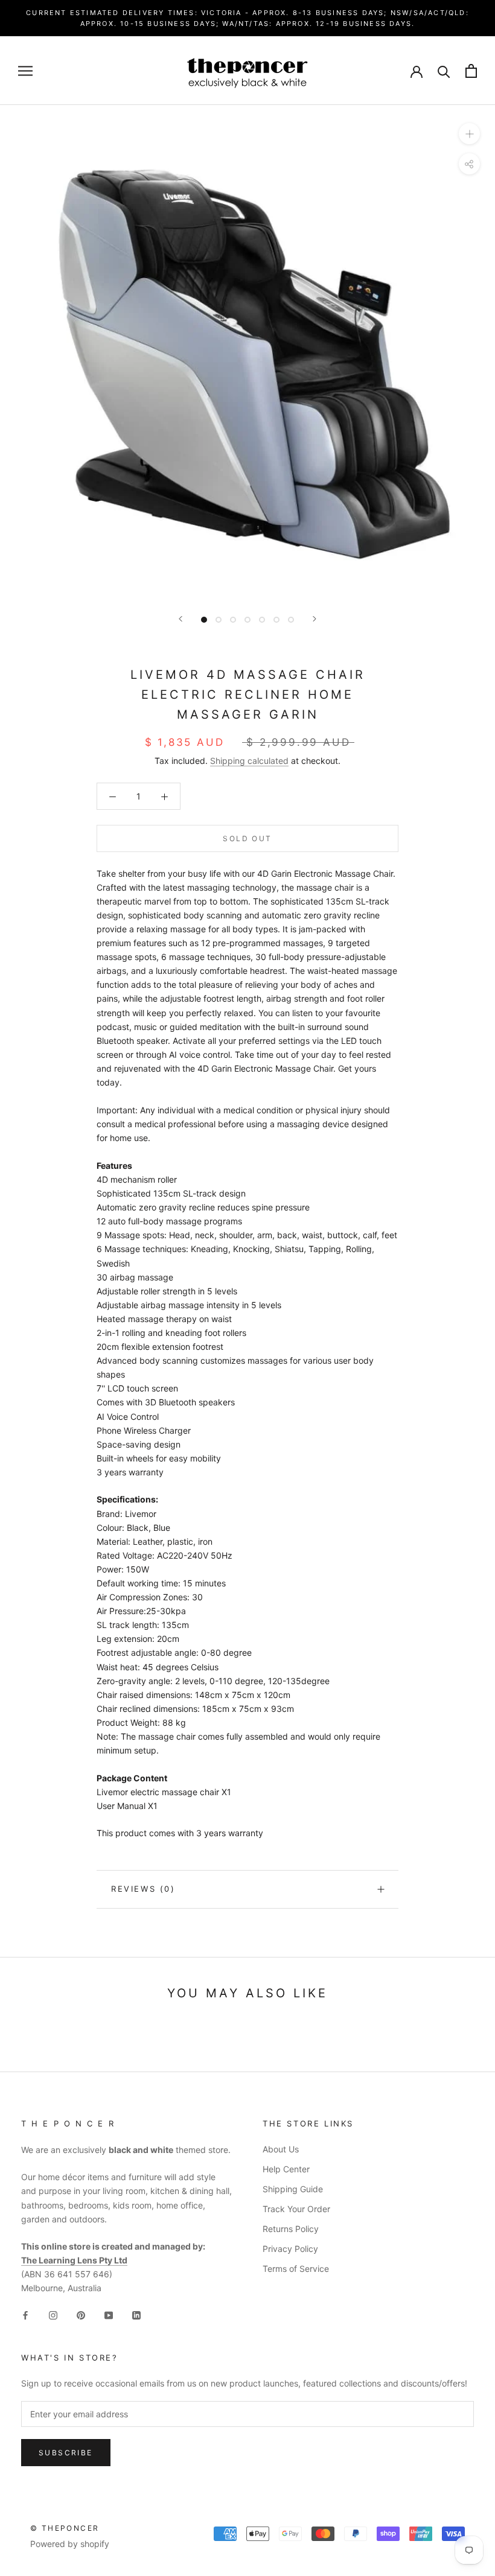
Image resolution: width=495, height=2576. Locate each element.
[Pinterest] (81, 2314)
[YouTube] (109, 2314)
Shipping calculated (249, 761)
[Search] (444, 71)
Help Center (286, 2169)
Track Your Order (296, 2209)
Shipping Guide (293, 2189)
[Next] (315, 619)
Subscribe (66, 2453)
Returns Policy (291, 2229)
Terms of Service (296, 2269)
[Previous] (180, 619)
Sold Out (247, 838)
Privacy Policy (290, 2249)
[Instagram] (53, 2314)
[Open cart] (471, 71)
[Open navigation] (25, 71)
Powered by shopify (70, 2544)
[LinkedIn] (136, 2314)
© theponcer (65, 2528)
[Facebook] (25, 2314)
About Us (281, 2149)
